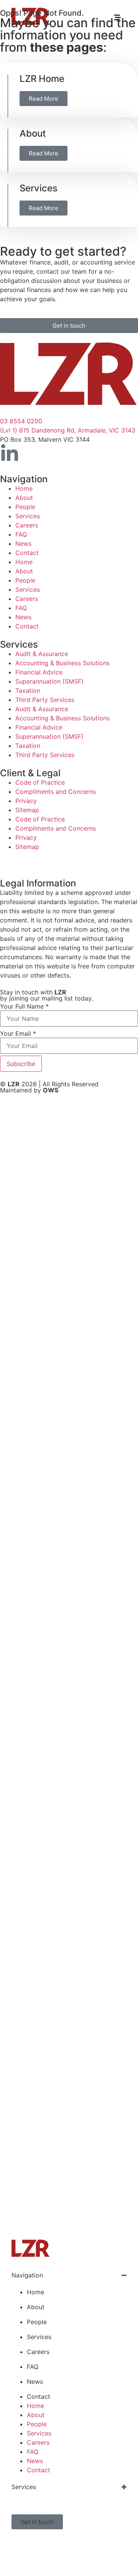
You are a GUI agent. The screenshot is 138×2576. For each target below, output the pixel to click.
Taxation (28, 691)
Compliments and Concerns (56, 792)
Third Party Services (45, 700)
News (23, 544)
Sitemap (27, 810)
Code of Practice (40, 782)
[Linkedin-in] (10, 454)
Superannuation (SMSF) (49, 681)
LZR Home (42, 79)
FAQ (21, 534)
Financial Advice (39, 672)
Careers (27, 525)
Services (39, 188)
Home (24, 488)
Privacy (26, 801)
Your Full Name (24, 1006)
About (33, 133)
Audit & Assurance (42, 654)
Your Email (18, 1033)
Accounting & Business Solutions (62, 663)
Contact (27, 553)
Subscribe (21, 1064)
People (25, 507)
